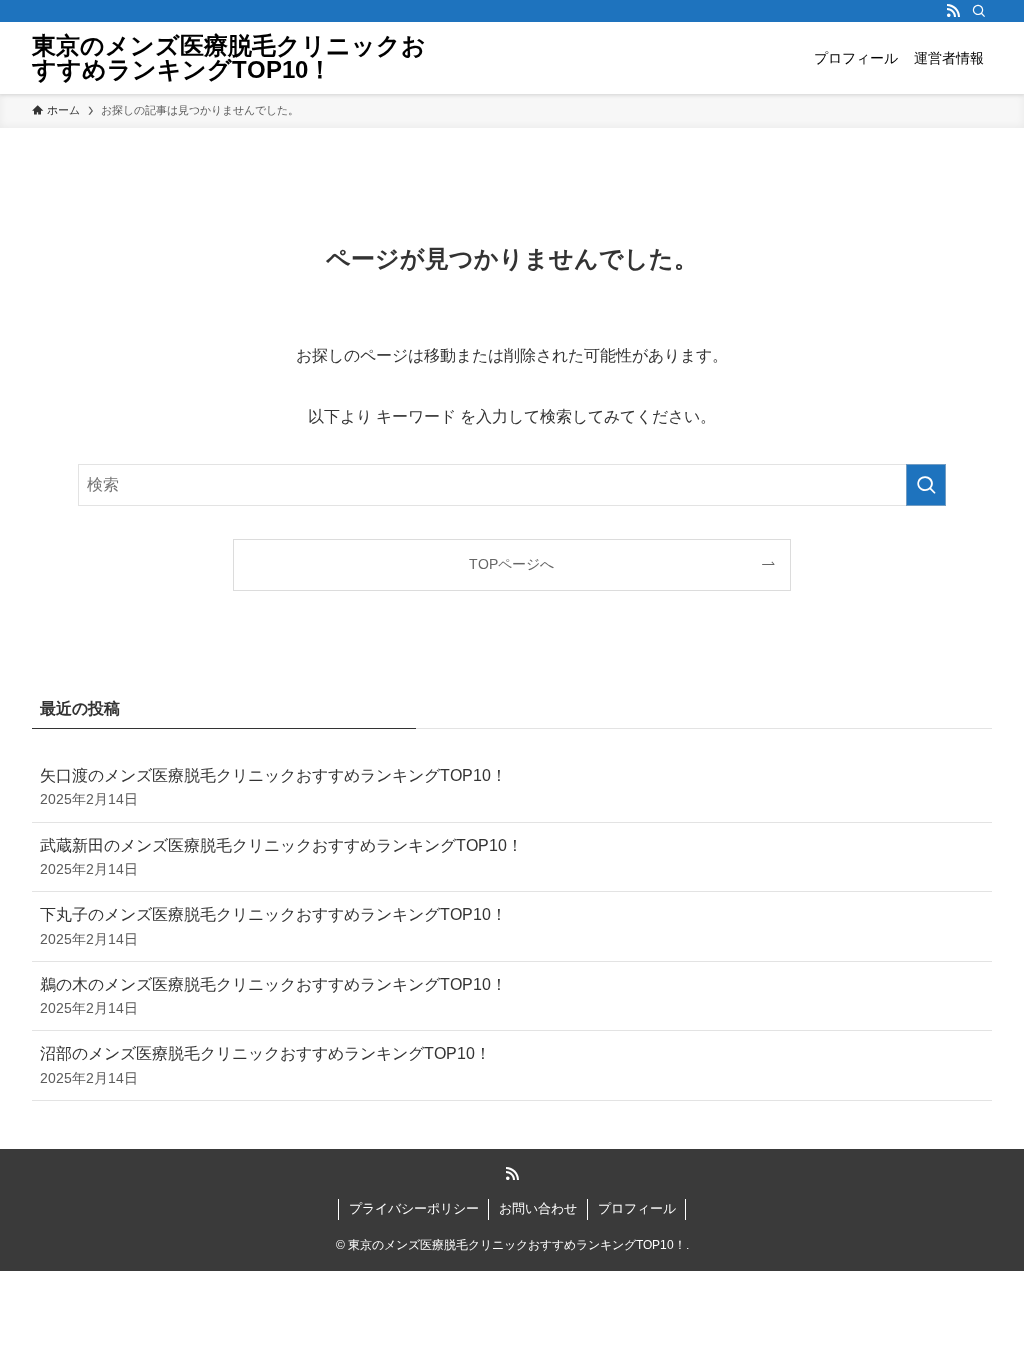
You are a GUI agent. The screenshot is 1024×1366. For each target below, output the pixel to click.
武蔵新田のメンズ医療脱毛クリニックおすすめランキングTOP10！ (281, 857)
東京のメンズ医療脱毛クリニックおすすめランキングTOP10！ (229, 58)
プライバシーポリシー (414, 1208)
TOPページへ (511, 564)
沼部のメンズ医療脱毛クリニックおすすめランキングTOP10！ (265, 1065)
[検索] (979, 11)
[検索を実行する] (926, 485)
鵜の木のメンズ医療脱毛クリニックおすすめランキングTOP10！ (273, 996)
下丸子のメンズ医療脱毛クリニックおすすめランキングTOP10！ (273, 926)
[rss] (953, 11)
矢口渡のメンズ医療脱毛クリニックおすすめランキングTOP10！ (273, 787)
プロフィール (637, 1208)
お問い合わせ (538, 1208)
